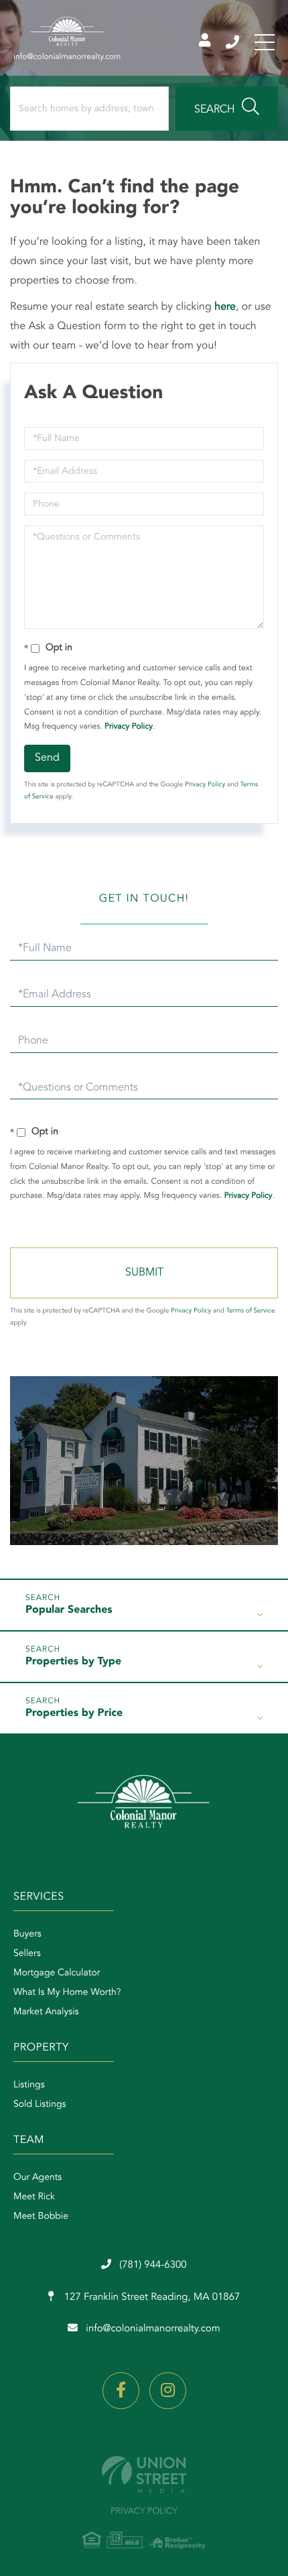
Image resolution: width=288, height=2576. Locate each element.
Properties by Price (74, 1713)
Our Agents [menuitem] (38, 2178)
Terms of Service (251, 1311)
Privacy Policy (129, 727)
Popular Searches (69, 1610)
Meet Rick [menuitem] (34, 2197)
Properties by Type (73, 1662)
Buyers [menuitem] (27, 1935)
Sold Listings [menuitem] (40, 2105)
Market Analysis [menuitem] (46, 2012)
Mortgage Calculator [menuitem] (57, 1973)
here (225, 307)
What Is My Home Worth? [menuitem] (67, 1993)
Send (47, 758)
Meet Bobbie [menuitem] (41, 2217)
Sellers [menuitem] (27, 1954)
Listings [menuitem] (29, 2085)
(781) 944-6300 (233, 42)
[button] (227, 109)
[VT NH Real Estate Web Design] (144, 2474)
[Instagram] (168, 2391)
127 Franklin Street (151, 2297)
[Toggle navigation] (265, 42)
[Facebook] (121, 2391)
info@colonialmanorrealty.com (153, 2329)
